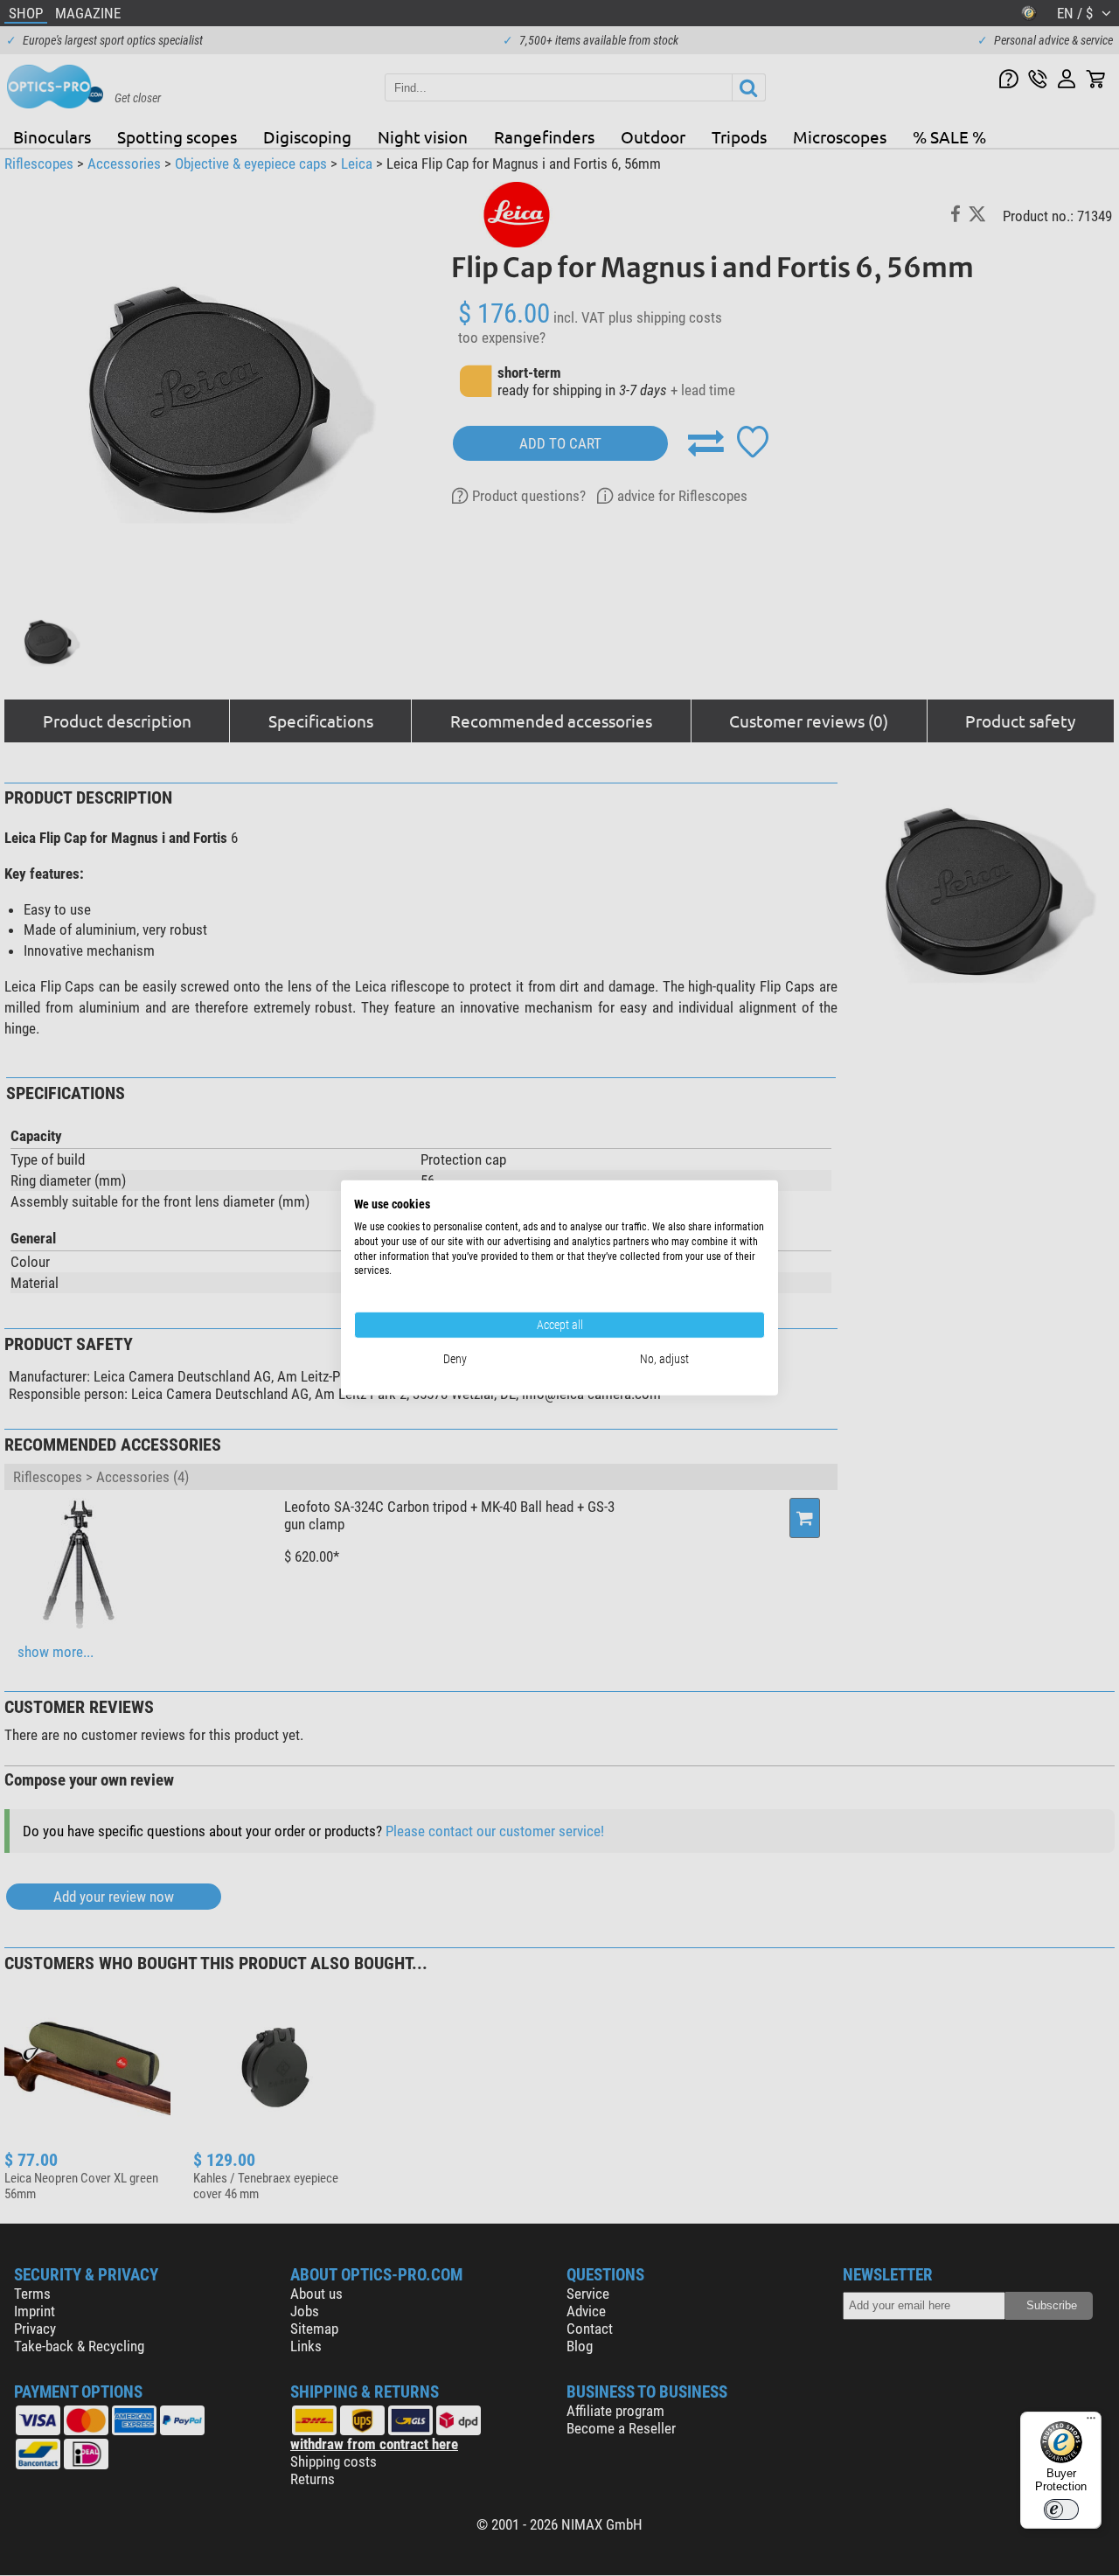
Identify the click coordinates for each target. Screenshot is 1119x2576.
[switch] (1061, 2510)
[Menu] (1091, 2422)
